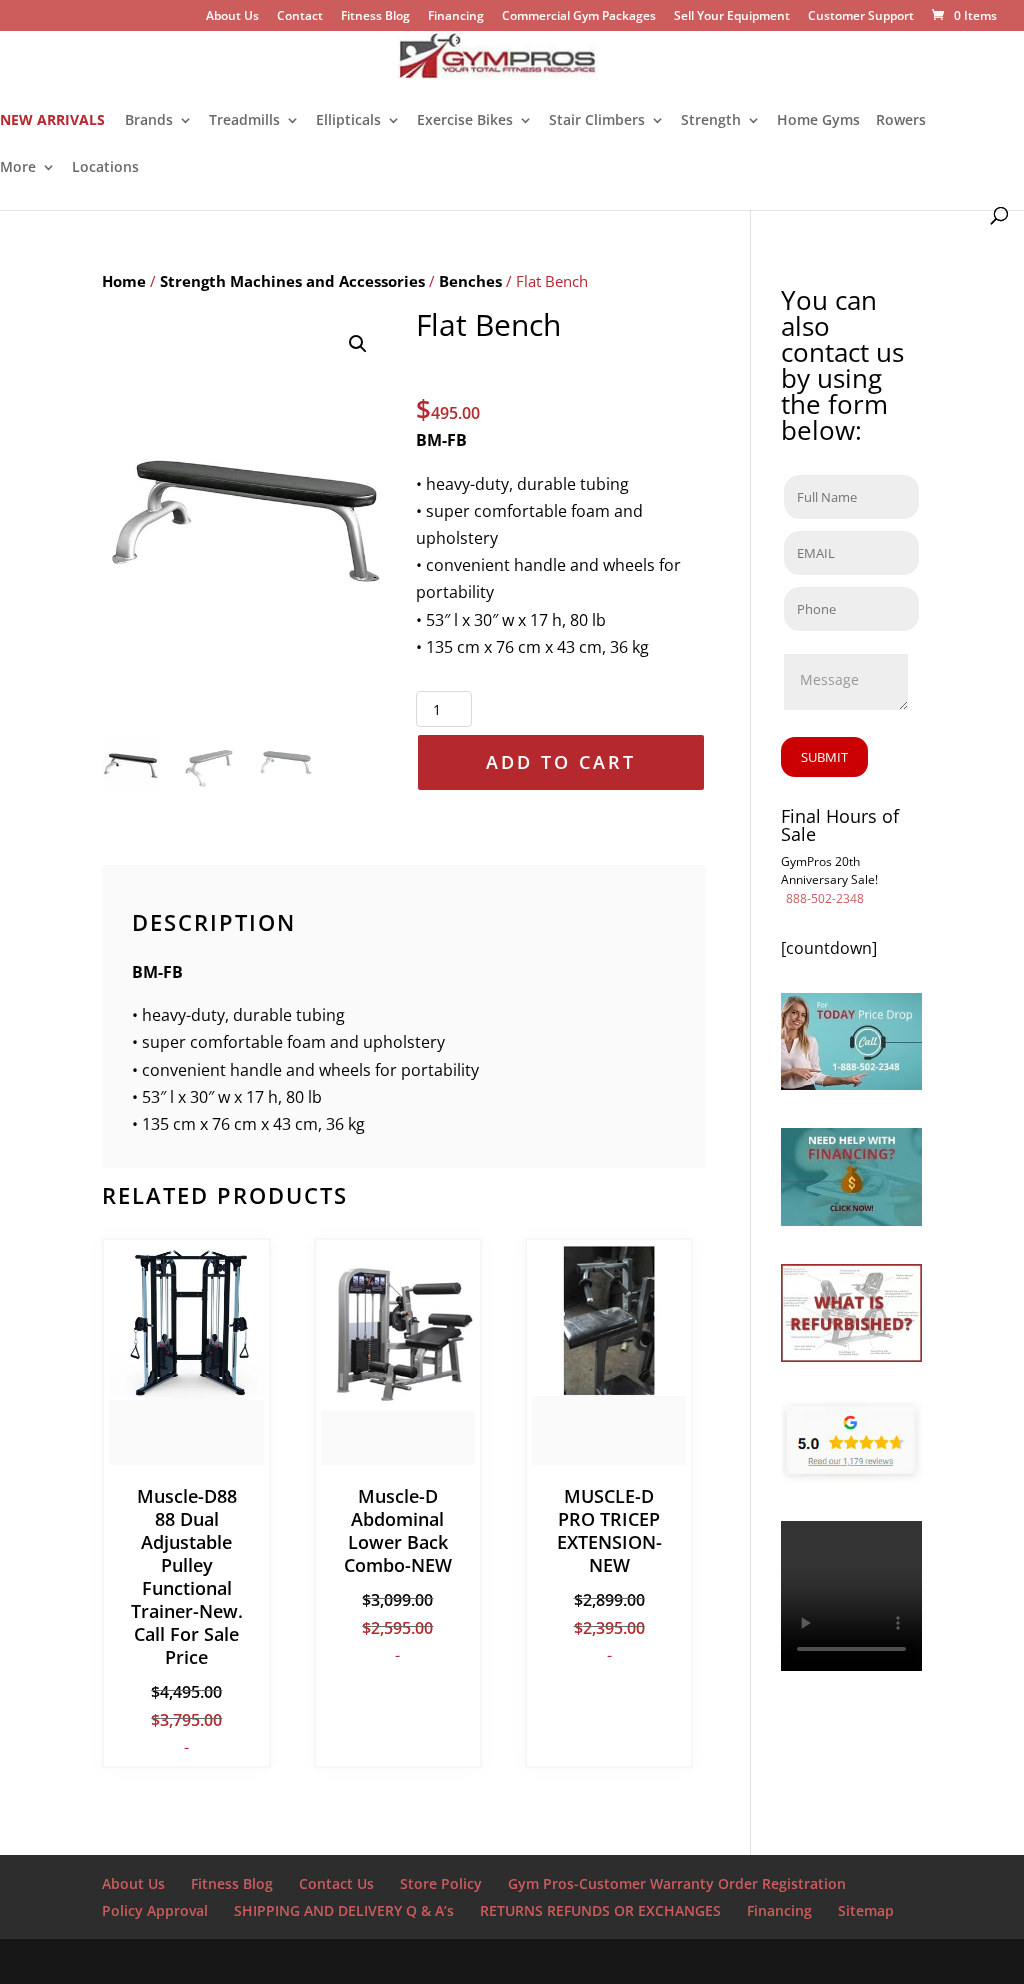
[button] (358, 344)
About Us (232, 17)
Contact (300, 17)
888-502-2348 (825, 898)
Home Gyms (818, 121)
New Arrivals (52, 121)
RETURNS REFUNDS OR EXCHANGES (600, 1910)
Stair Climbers (597, 121)
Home (124, 281)
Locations (105, 168)
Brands (149, 121)
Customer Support (861, 17)
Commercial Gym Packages (579, 17)
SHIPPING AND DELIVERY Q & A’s (344, 1910)
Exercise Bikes (465, 121)
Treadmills (244, 121)
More (18, 168)
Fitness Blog (375, 17)
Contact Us (336, 1883)
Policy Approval (155, 1910)
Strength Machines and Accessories (292, 281)
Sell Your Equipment (732, 17)
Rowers (901, 121)
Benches (470, 281)
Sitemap (866, 1910)
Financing (456, 17)
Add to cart (561, 762)
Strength (711, 121)
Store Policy (441, 1883)
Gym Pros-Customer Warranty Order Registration (677, 1883)
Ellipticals (348, 121)
